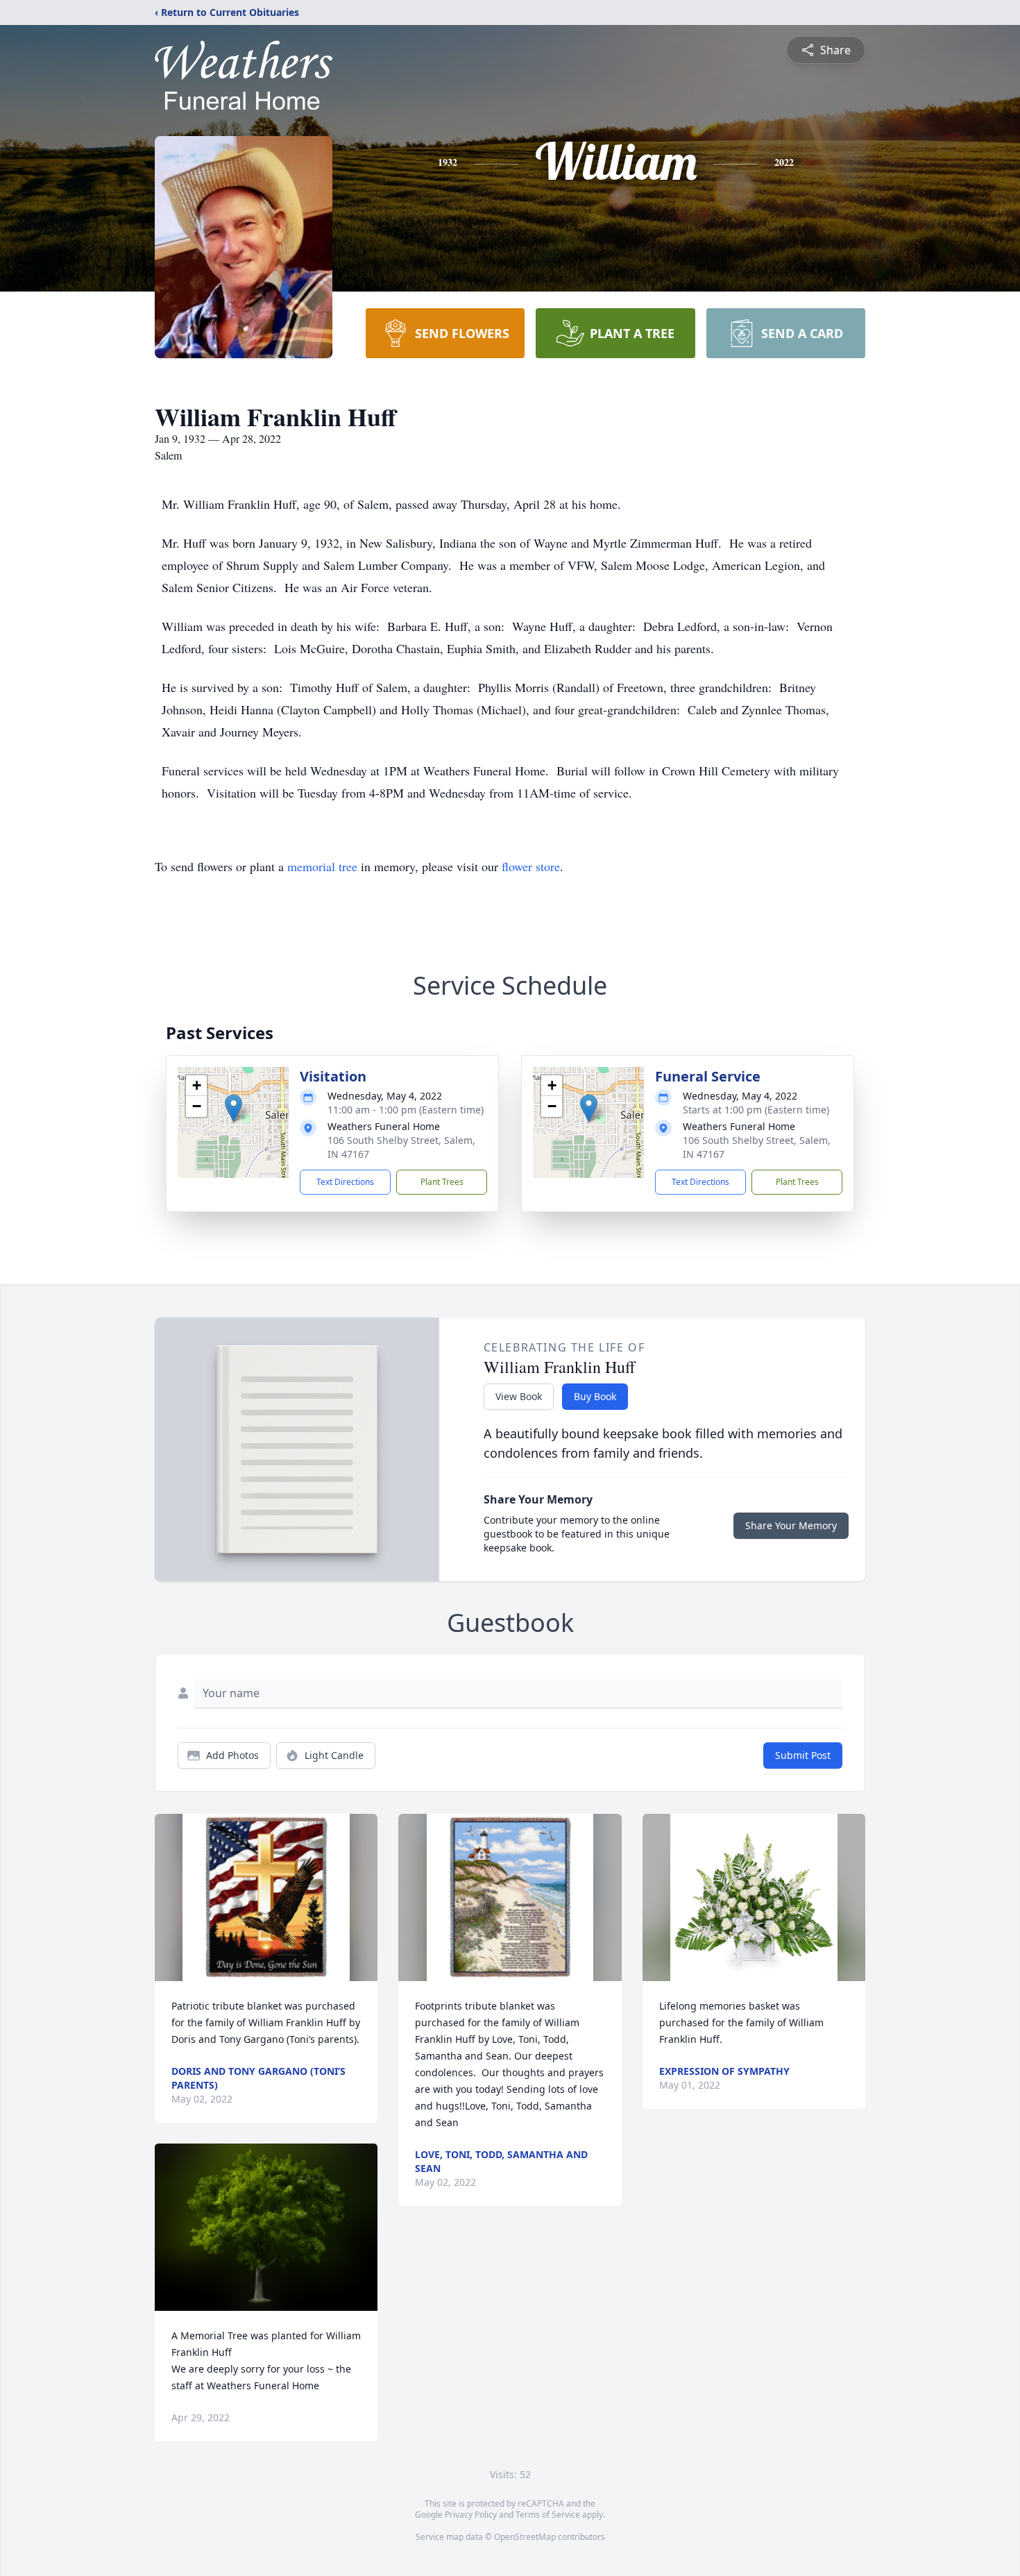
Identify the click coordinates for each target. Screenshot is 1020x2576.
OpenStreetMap (525, 2537)
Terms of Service (548, 2515)
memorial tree (322, 866)
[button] (233, 1108)
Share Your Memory (791, 1525)
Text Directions (345, 1182)
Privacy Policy (471, 2515)
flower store (531, 866)
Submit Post (803, 1755)
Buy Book (595, 1396)
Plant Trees (442, 1182)
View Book (519, 1396)
